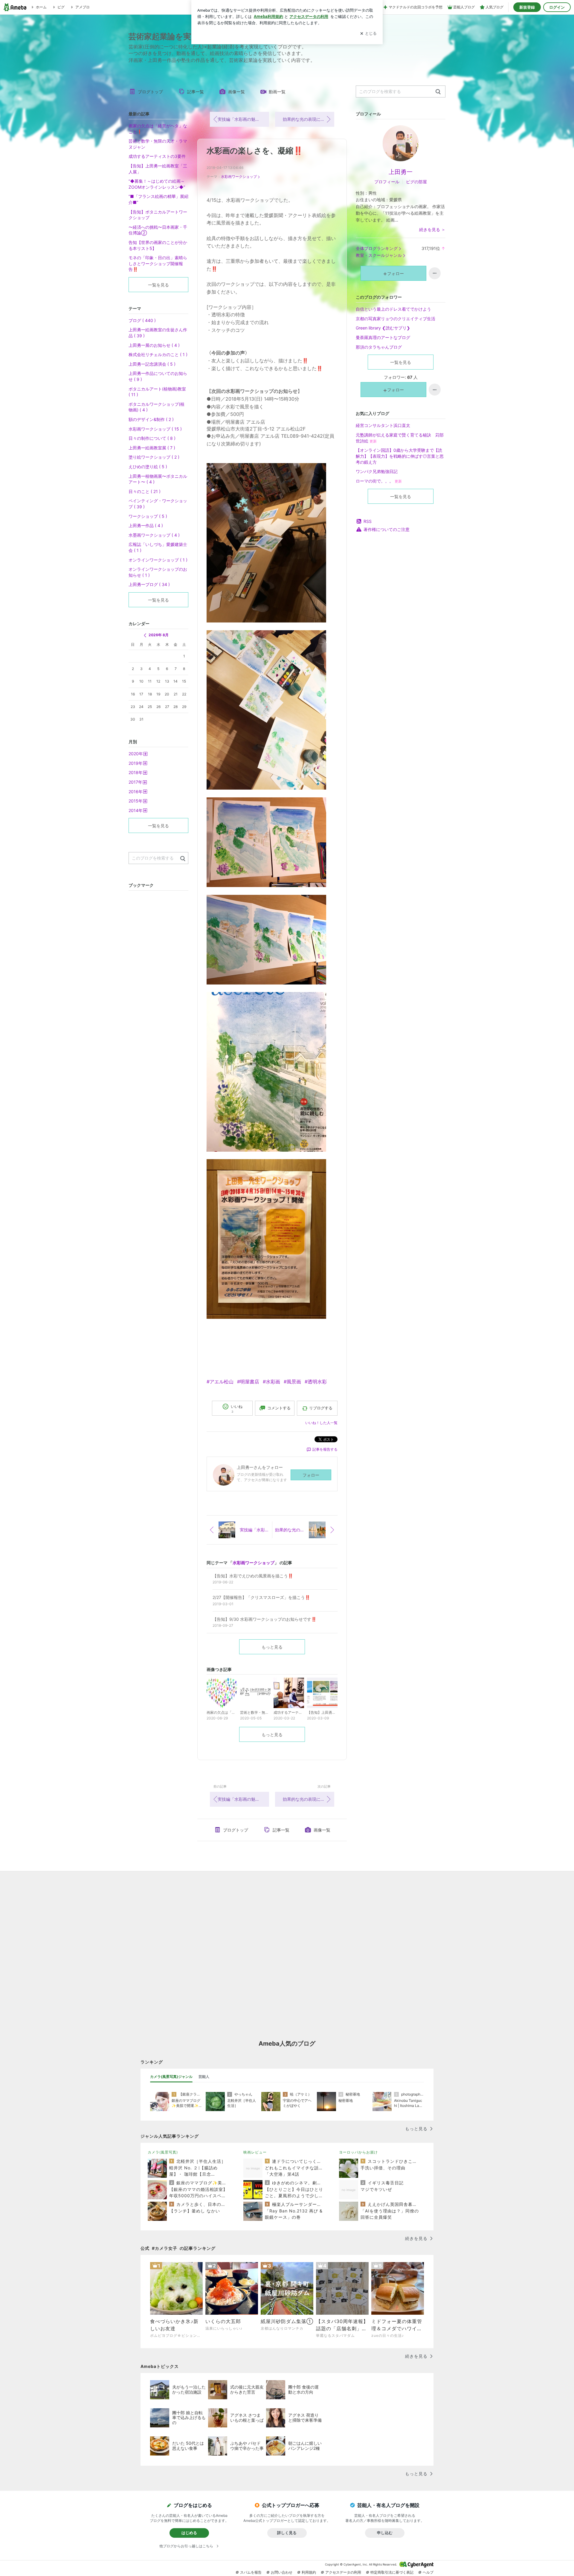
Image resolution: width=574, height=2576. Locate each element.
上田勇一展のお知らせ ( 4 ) (154, 345)
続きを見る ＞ (432, 229)
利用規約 (309, 2572)
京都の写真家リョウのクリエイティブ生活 (396, 319)
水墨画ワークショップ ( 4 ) (154, 535)
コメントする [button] (279, 1408)
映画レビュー (255, 2152)
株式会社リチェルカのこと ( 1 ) (158, 354)
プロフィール (387, 182)
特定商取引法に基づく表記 (392, 2572)
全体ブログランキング (377, 248)
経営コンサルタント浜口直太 (383, 425)
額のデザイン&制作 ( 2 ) (151, 419)
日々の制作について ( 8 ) (152, 438)
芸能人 (204, 2077)
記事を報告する (325, 1449)
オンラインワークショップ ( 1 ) (158, 560)
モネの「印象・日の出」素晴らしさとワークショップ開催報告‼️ (158, 263)
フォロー (311, 1475)
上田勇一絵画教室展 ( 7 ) (152, 448)
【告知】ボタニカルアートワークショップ (158, 215)
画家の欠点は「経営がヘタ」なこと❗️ (158, 129)
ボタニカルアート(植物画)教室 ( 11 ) (157, 392)
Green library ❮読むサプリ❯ (383, 328)
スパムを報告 (251, 2572)
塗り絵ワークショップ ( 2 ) (154, 457)
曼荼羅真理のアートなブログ (383, 337)
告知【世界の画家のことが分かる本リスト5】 (158, 245)
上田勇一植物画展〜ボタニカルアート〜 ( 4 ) (158, 479)
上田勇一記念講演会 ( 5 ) (152, 364)
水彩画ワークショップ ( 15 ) (155, 429)
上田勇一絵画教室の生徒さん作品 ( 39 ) (158, 333)
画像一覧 (236, 92)
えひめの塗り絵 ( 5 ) (148, 467)
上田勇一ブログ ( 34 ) (149, 584)
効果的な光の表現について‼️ (309, 119)
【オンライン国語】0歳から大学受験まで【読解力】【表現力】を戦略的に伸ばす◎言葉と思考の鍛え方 (400, 456)
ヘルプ (428, 2572)
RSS (368, 521)
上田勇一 (401, 172)
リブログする (321, 1408)
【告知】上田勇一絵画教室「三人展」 (158, 169)
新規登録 (527, 7)
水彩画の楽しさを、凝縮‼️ (255, 151)
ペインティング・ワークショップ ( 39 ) (158, 504)
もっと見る (272, 1647)
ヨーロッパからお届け (358, 2152)
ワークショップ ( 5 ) (148, 516)
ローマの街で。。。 (379, 481)
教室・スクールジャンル (379, 255)
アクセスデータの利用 (343, 2572)
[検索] (438, 92)
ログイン (557, 7)
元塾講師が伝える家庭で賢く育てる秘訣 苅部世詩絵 (400, 438)
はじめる (189, 2533)
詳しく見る (287, 2533)
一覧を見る (401, 362)
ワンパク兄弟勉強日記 (377, 471)
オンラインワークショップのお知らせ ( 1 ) (158, 572)
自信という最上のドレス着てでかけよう (393, 309)
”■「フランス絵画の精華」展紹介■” (158, 199)
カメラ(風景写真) (163, 2152)
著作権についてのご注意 (387, 529)
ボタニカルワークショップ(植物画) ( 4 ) (157, 407)
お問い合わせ (282, 2572)
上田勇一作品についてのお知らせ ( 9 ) (158, 376)
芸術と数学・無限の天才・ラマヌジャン (158, 144)
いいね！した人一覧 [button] (321, 1423)
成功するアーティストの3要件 (157, 156)
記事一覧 (196, 92)
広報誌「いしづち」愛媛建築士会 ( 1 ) (158, 547)
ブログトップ (150, 92)
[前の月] (145, 635)
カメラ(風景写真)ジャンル (171, 2077)
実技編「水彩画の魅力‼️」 (243, 119)
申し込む (385, 2533)
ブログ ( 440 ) (142, 320)
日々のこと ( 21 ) (145, 491)
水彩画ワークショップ (239, 177)
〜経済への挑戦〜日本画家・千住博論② (158, 230)
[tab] (171, 2077)
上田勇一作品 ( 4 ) (146, 525)
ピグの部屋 (416, 182)
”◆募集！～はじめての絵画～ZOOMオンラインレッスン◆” (157, 184)
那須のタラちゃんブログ (379, 347)
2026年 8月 (159, 635)
